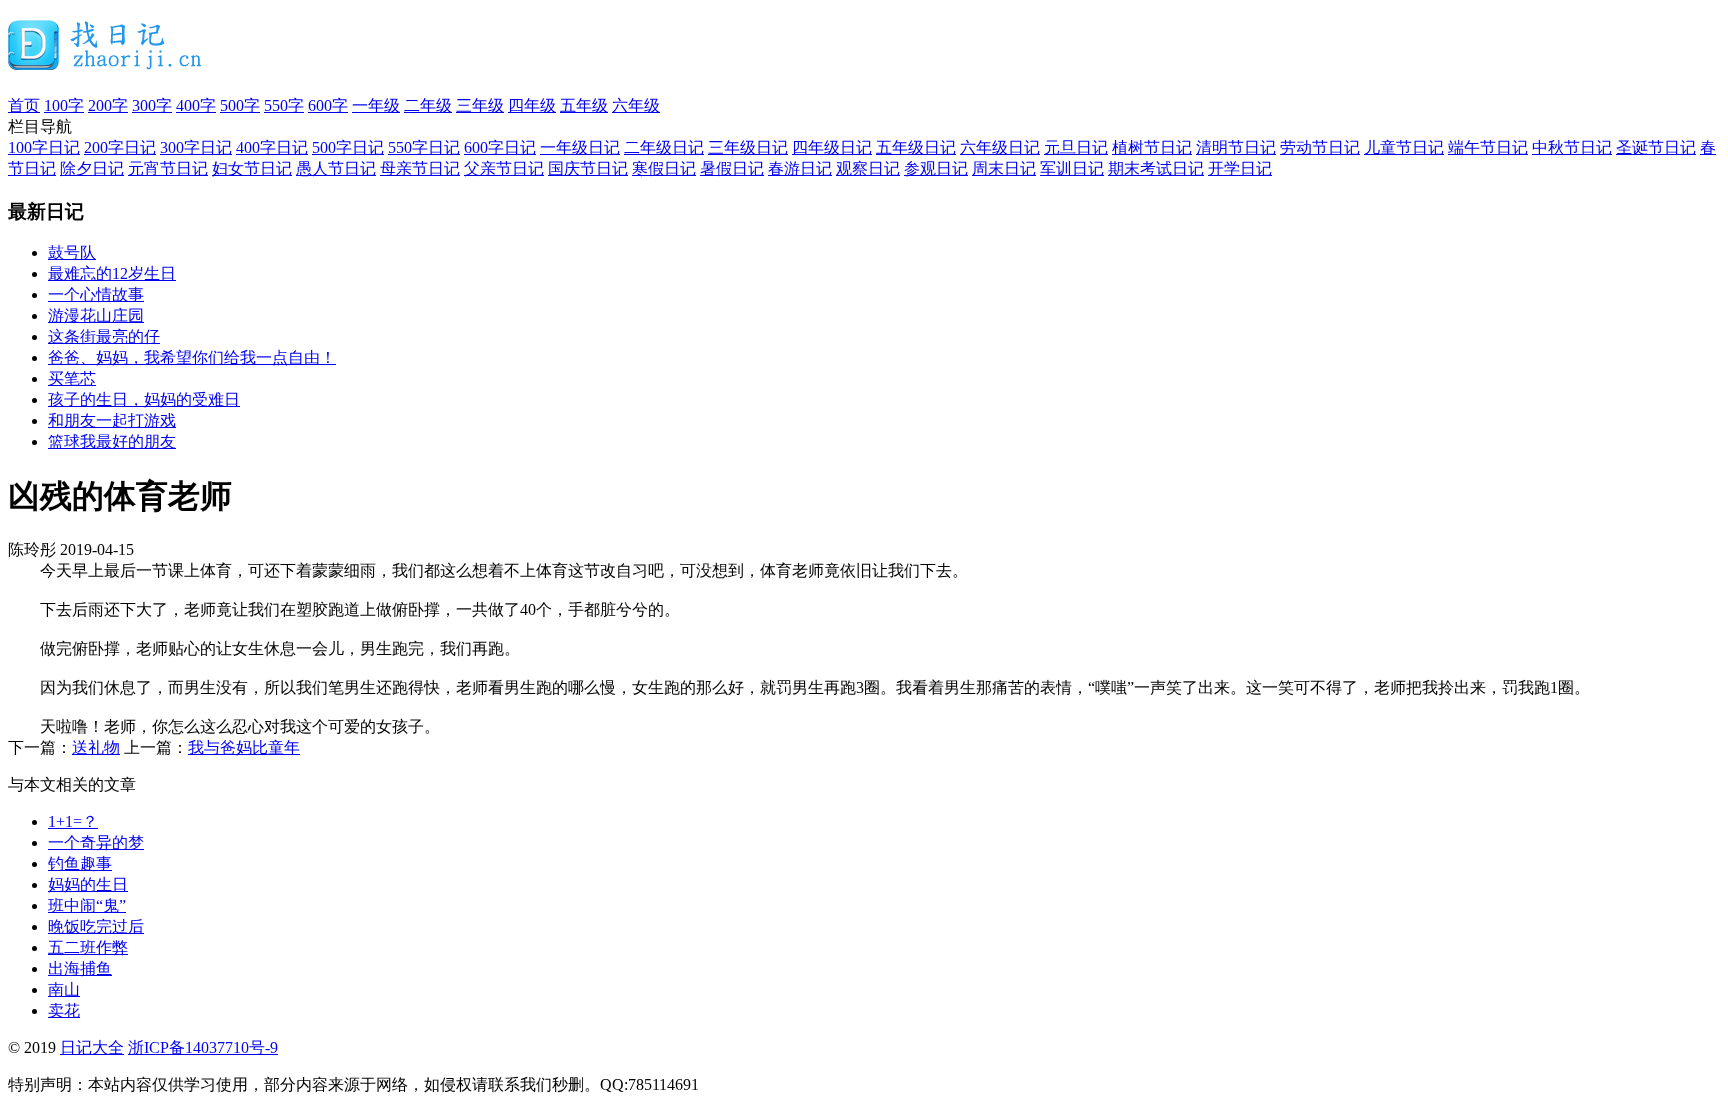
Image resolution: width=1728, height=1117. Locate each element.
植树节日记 (1152, 147)
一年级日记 (580, 147)
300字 (152, 105)
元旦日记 (1076, 147)
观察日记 (868, 168)
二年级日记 (664, 147)
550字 (284, 105)
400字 (196, 105)
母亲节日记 (420, 168)
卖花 (64, 1010)
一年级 (376, 105)
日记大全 (92, 1047)
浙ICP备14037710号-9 (203, 1047)
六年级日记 (1000, 147)
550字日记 (424, 147)
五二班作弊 (88, 947)
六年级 (636, 105)
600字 (328, 105)
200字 (108, 105)
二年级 (428, 105)
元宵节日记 (168, 168)
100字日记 (44, 147)
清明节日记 (1236, 147)
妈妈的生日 (88, 884)
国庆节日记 (588, 168)
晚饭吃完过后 (96, 926)
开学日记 (1240, 168)
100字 (64, 105)
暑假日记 (732, 168)
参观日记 (936, 168)
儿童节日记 (1404, 147)
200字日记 (120, 147)
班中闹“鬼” (87, 905)
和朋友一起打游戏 (112, 420)
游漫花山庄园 (96, 315)
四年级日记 (832, 147)
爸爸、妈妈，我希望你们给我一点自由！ (192, 357)
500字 (240, 105)
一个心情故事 (96, 294)
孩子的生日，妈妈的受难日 (144, 399)
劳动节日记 (1320, 147)
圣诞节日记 (1656, 147)
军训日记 (1072, 168)
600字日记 (500, 147)
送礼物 (96, 747)
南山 (64, 989)
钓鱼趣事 (80, 863)
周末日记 (1004, 168)
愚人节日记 (336, 168)
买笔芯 (72, 378)
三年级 (480, 105)
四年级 (532, 105)
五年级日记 (916, 147)
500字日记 (348, 147)
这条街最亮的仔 (104, 336)
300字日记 (196, 147)
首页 (24, 105)
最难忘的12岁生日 (112, 273)
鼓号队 (72, 252)
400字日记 (272, 147)
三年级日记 (748, 147)
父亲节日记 (504, 168)
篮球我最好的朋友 (112, 441)
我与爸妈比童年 (244, 747)
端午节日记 (1488, 147)
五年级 (584, 105)
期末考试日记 (1156, 168)
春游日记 (800, 168)
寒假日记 (664, 168)
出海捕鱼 (80, 968)
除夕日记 (92, 168)
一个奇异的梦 (96, 842)
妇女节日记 (252, 168)
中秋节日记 (1572, 147)
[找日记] (105, 62)
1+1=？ (73, 821)
